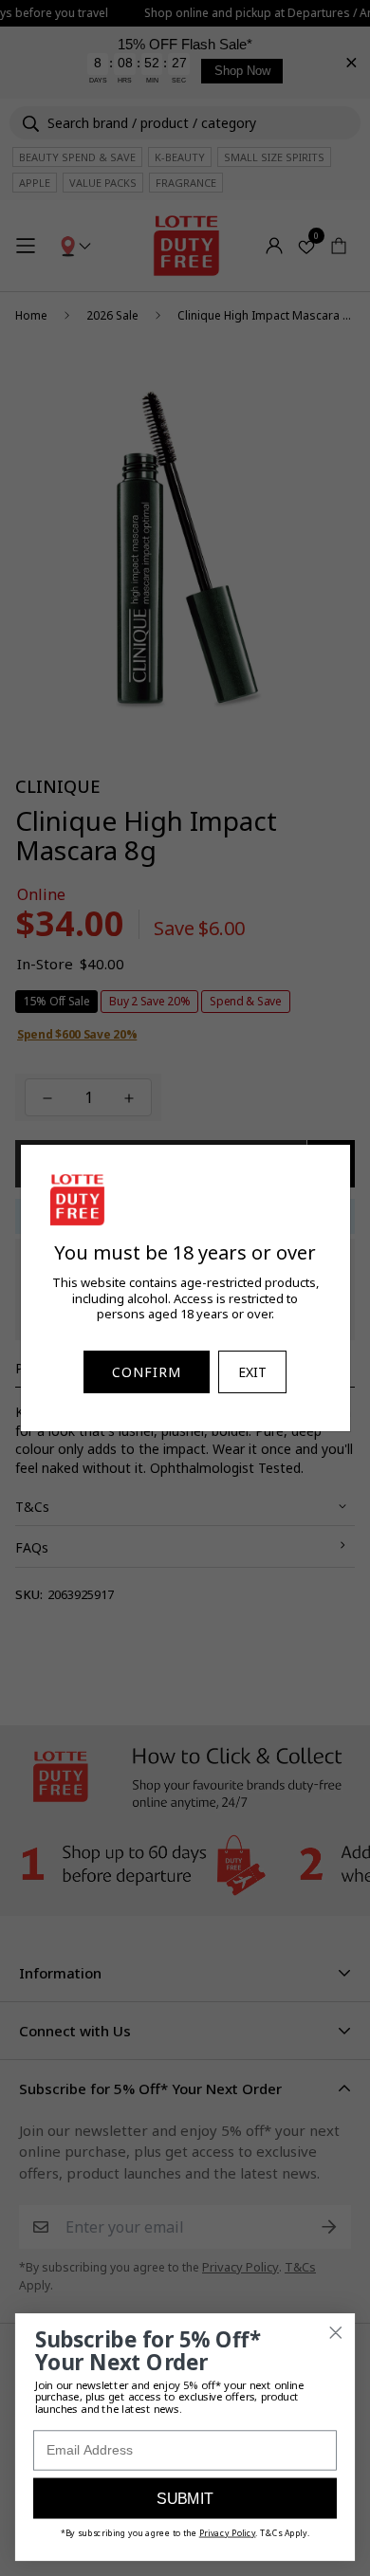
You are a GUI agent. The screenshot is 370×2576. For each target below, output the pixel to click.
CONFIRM (147, 1372)
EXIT (252, 1372)
